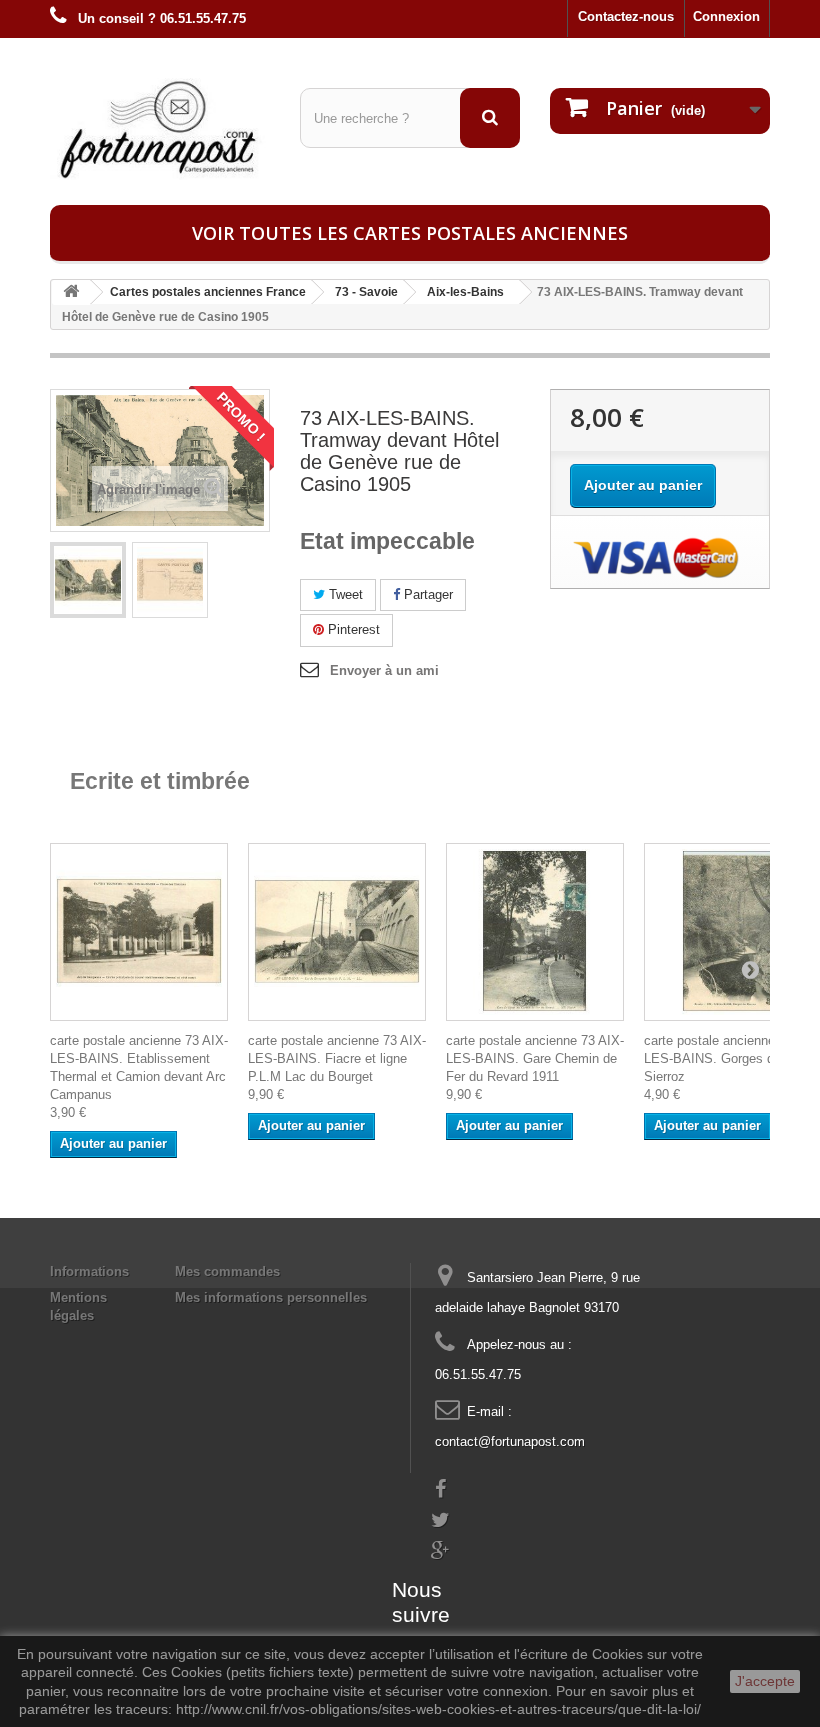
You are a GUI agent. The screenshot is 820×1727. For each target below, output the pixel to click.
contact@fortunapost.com (510, 1441)
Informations (89, 1271)
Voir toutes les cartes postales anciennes (410, 233)
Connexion (726, 16)
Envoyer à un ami (384, 670)
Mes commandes (227, 1271)
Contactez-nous (626, 16)
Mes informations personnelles (271, 1297)
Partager (426, 594)
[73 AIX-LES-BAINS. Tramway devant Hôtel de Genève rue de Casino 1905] (88, 580)
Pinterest (352, 629)
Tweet (344, 594)
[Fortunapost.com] (160, 129)
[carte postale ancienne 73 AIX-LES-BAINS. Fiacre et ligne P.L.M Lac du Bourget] (337, 932)
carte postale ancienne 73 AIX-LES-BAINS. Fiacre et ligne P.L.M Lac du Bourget (337, 1058)
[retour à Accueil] (71, 292)
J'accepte (765, 1681)
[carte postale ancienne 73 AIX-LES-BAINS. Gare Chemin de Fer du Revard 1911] (535, 932)
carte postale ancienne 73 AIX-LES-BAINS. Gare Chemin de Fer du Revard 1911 (535, 1058)
